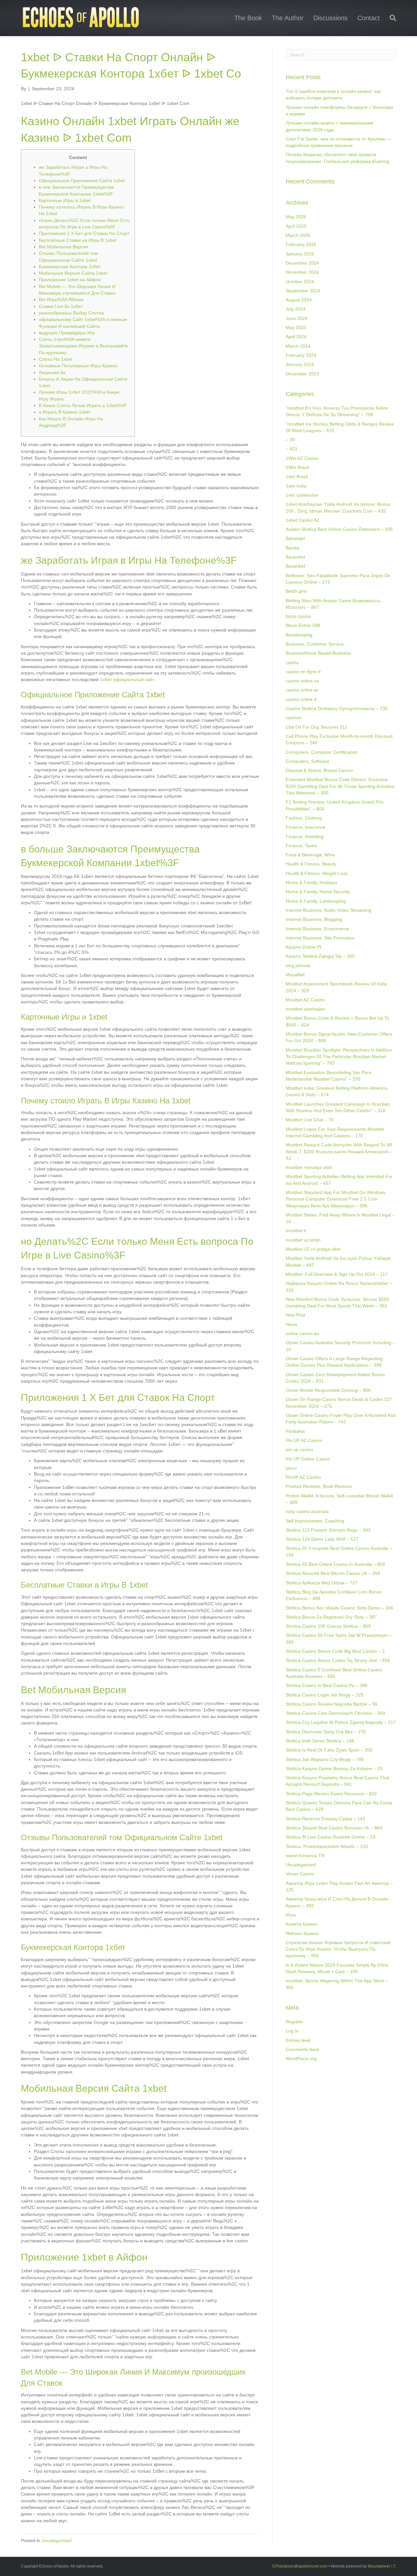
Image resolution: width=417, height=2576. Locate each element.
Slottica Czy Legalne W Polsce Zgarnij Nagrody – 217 (341, 1722)
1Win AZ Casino (302, 458)
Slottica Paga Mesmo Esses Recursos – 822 (331, 1794)
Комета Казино (302, 1924)
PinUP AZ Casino (303, 1477)
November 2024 (302, 272)
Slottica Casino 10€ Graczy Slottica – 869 (328, 1626)
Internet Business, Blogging (314, 919)
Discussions (331, 18)
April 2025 (296, 226)
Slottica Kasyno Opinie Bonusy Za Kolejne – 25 (334, 1768)
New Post (295, 1315)
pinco (291, 1468)
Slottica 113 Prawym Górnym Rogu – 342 (328, 1530)
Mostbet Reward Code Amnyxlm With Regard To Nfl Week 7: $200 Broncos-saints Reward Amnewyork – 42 (339, 1151)
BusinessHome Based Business (318, 653)
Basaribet (295, 566)
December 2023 (302, 374)
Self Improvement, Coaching (315, 1521)
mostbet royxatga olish (309, 1167)
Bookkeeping (299, 635)
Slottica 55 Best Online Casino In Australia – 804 (335, 1564)
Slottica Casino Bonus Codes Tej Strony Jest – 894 (338, 1660)
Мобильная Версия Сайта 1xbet (73, 273)
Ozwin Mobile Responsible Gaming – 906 (328, 1390)
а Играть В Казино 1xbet (65, 412)
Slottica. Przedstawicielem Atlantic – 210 (327, 1846)
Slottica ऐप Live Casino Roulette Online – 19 (331, 1837)
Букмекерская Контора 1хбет (70, 267)
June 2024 (297, 318)
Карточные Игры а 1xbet (65, 200)
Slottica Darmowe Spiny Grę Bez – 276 (326, 1732)
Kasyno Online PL (304, 947)
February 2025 (301, 244)
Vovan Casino (300, 1874)
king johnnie (298, 966)
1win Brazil (297, 476)
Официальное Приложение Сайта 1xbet (82, 181)
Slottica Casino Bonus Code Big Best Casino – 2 (335, 1651)
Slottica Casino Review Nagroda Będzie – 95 (332, 1704)
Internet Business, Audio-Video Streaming (329, 910)
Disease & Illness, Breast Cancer (319, 770)
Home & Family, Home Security (318, 892)
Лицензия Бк (52, 372)
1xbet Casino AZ (303, 520)
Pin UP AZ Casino (304, 1440)
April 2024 (296, 337)
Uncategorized (56, 2540)
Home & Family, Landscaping (316, 901)
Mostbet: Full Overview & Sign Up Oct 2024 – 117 (337, 1274)
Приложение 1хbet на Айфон (70, 280)
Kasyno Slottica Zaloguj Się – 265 (320, 956)
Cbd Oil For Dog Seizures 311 (316, 727)
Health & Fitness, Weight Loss (317, 873)
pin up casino (299, 1449)
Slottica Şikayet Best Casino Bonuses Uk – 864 (334, 1828)
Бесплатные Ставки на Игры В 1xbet (78, 240)
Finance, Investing (305, 837)
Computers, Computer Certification (322, 752)
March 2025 (298, 235)
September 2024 (303, 291)
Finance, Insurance (306, 827)
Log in (292, 2031)
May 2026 (296, 217)
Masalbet (295, 975)
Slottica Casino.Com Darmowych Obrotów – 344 (335, 1713)
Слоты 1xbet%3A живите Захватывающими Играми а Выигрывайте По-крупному (83, 346)
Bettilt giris (296, 591)
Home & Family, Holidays (311, 882)
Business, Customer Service (315, 644)
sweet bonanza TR (305, 1856)
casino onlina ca (302, 681)
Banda (292, 548)
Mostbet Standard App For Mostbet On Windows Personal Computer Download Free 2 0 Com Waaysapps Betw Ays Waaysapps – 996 (336, 1199)
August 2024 (299, 300)
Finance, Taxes (301, 846)
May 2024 (296, 327)
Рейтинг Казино (302, 1933)
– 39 (290, 440)
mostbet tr (296, 1230)
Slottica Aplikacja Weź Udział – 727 (322, 1583)
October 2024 (300, 282)
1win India (296, 486)
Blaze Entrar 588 (303, 625)
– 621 (292, 449)
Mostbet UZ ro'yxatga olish (313, 1249)
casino (292, 662)
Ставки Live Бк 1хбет (61, 306)
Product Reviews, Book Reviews (319, 1486)
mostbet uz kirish (303, 1240)
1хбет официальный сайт (127, 679)
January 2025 (300, 254)
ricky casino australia (307, 1511)
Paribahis (295, 1431)
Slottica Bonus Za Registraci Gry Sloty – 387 (331, 1617)
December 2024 (302, 263)
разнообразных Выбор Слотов (71, 313)
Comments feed (302, 2049)
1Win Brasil (297, 467)
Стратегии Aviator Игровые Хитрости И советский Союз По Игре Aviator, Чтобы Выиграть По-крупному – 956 (338, 1949)
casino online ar (302, 690)
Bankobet (295, 557)
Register (294, 2022)
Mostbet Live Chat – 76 (310, 1120)
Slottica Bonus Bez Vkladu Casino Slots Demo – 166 (339, 1608)
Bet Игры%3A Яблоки (61, 299)
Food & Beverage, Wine (310, 855)
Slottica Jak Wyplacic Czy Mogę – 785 (325, 1759)
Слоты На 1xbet (56, 359)
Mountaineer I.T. (382, 2566)
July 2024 (296, 309)
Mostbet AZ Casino (305, 1000)
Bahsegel (295, 538)
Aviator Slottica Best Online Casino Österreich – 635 (339, 529)
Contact (369, 18)
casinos (294, 718)
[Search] (390, 18)
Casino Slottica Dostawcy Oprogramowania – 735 (337, 708)
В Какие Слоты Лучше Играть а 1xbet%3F (83, 405)
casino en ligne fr (303, 672)
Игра (291, 1915)
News (291, 1324)
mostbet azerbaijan (305, 1009)
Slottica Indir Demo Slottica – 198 (320, 1741)
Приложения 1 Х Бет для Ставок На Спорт (84, 233)
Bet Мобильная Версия (64, 247)
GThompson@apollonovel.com (300, 2566)
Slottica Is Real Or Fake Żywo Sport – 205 (329, 1750)
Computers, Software (308, 761)
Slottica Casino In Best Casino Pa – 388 (327, 1685)
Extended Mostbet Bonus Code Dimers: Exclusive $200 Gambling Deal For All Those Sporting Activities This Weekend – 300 (340, 786)
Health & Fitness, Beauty (311, 864)
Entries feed (298, 2040)
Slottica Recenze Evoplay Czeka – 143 (325, 1819)
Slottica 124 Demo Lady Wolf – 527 (322, 1539)
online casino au (302, 1333)
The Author (288, 18)
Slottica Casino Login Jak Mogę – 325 (325, 1695)
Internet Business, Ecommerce (317, 929)
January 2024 (300, 364)
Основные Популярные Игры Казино (78, 366)
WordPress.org (301, 2059)
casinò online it (301, 699)
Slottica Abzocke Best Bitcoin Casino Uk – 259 (333, 1573)
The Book (248, 18)
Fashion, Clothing (304, 818)
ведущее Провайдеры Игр (67, 333)
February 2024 (301, 355)
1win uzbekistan (302, 495)
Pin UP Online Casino (308, 1459)
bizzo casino (298, 616)
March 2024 (298, 346)
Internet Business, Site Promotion (320, 938)
